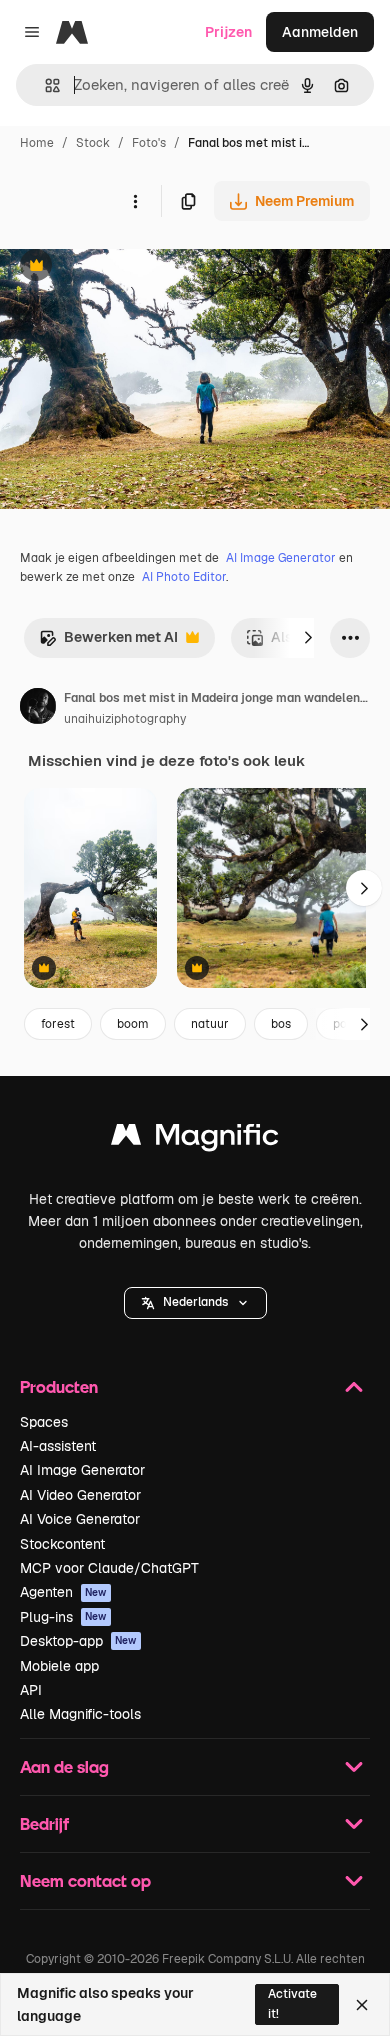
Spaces (44, 1422)
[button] (195, 1303)
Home (37, 143)
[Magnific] (195, 1139)
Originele (131, 267)
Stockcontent (62, 1544)
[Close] (362, 2005)
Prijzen (228, 32)
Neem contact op (85, 1880)
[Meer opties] (135, 201)
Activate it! (292, 2003)
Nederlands (195, 1302)
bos (281, 1024)
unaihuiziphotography (125, 719)
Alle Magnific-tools (80, 1714)
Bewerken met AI (108, 642)
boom (133, 1024)
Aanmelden (320, 32)
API (31, 1690)
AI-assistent (58, 1446)
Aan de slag (64, 1766)
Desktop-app (78, 1641)
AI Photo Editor (184, 577)
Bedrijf (44, 1823)
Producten (59, 1386)
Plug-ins (63, 1617)
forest (58, 1024)
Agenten (63, 1592)
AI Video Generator (80, 1495)
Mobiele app (59, 1666)
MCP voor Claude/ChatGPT (109, 1568)
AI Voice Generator (80, 1519)
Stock (93, 143)
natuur (210, 1024)
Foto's (149, 143)
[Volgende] (308, 638)
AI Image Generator (281, 558)
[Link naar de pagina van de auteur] (38, 709)
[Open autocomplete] (44, 85)
